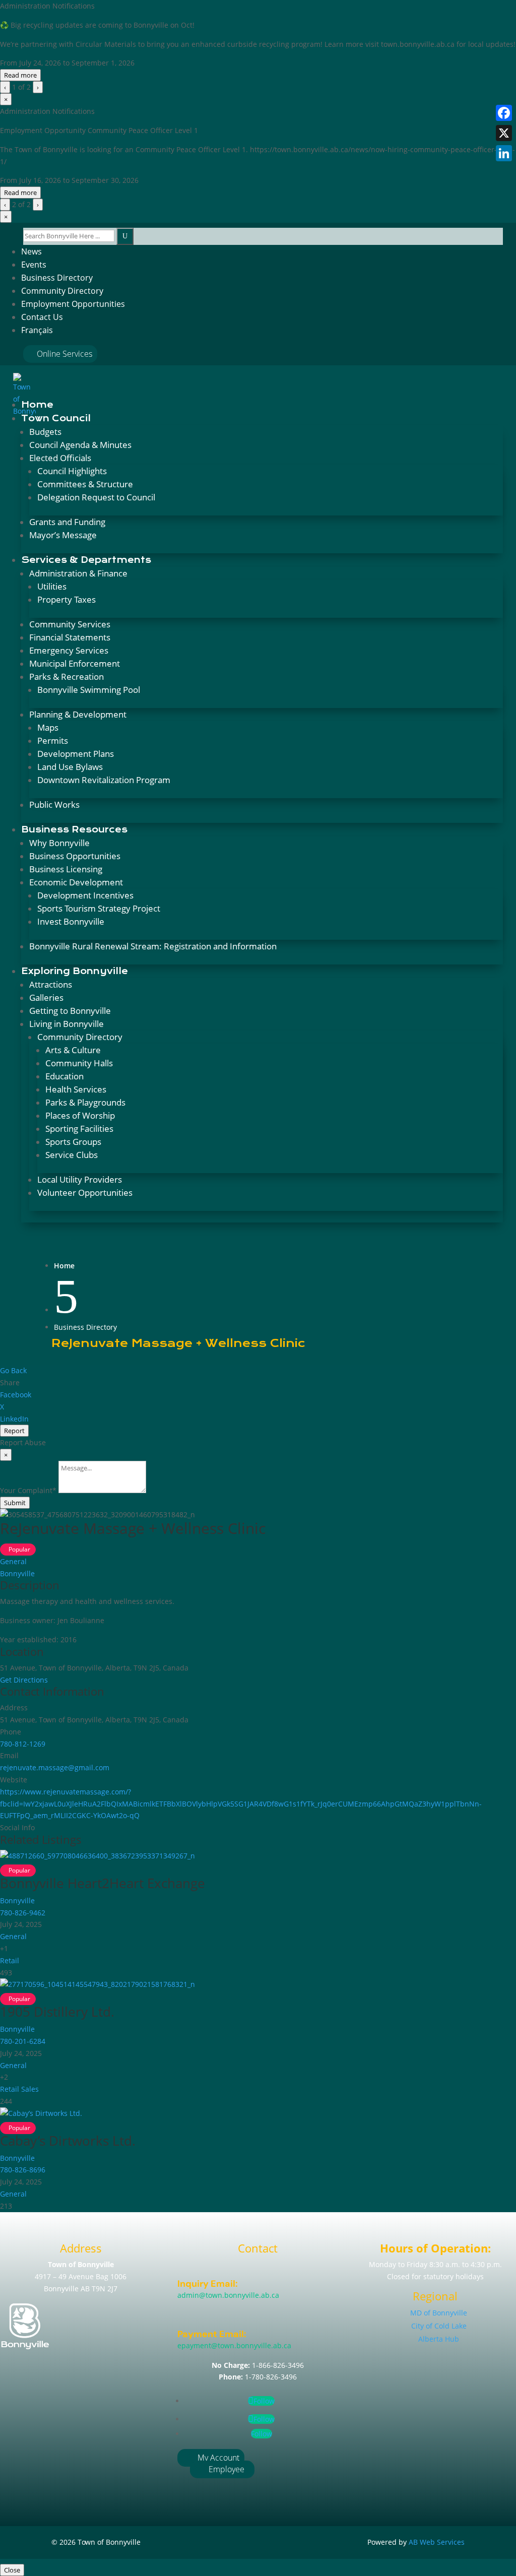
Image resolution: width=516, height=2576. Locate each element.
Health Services (76, 1089)
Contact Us (42, 317)
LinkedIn (14, 1419)
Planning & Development (78, 714)
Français (37, 330)
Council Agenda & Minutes (80, 445)
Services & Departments (86, 560)
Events (34, 265)
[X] (504, 133)
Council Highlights (72, 471)
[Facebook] (504, 113)
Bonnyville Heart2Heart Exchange (103, 1883)
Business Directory (57, 278)
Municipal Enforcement (75, 663)
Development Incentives (85, 895)
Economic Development (76, 882)
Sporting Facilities (79, 1129)
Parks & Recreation (67, 677)
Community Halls (79, 1063)
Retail (10, 1960)
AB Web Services (437, 2542)
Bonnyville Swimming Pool (89, 690)
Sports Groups (73, 1142)
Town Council (56, 418)
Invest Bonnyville (71, 921)
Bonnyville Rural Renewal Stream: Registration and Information (153, 946)
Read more (20, 75)
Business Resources (74, 830)
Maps (48, 727)
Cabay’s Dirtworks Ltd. (68, 2141)
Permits (53, 740)
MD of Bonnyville (439, 2313)
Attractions (51, 984)
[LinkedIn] (504, 153)
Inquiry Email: (208, 2284)
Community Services (70, 624)
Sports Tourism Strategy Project (99, 908)
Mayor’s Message (63, 535)
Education (64, 1076)
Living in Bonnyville (67, 1024)
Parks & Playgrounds (85, 1102)
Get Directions (24, 1680)
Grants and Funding (67, 522)
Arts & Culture (73, 1050)
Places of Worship (80, 1115)
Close (12, 2570)
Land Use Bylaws (70, 767)
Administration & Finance (78, 573)
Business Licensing (66, 869)
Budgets (45, 432)
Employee (222, 2469)
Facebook (16, 1395)
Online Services (60, 354)
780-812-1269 (23, 1744)
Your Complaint (28, 1490)
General (13, 1561)
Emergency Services (69, 650)
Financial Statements (70, 637)
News (31, 251)
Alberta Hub (439, 2339)
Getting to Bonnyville (70, 1011)
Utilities (52, 586)
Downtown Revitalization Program (104, 780)
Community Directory (62, 291)
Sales (30, 2089)
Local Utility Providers (80, 1179)
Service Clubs (72, 1155)
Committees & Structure (85, 484)
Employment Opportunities (73, 304)
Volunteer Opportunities (85, 1193)
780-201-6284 (23, 2041)
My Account (218, 2458)
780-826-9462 (23, 1913)
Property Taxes (67, 599)
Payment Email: (212, 2334)
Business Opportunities (75, 856)
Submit (15, 1503)
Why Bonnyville (59, 843)
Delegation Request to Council (96, 497)
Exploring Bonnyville (75, 971)
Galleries (46, 997)
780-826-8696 (23, 2170)
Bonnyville (17, 1573)
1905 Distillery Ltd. (57, 2012)
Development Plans (76, 754)
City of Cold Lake (439, 2326)
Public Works (54, 804)
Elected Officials (60, 458)
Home (37, 405)
